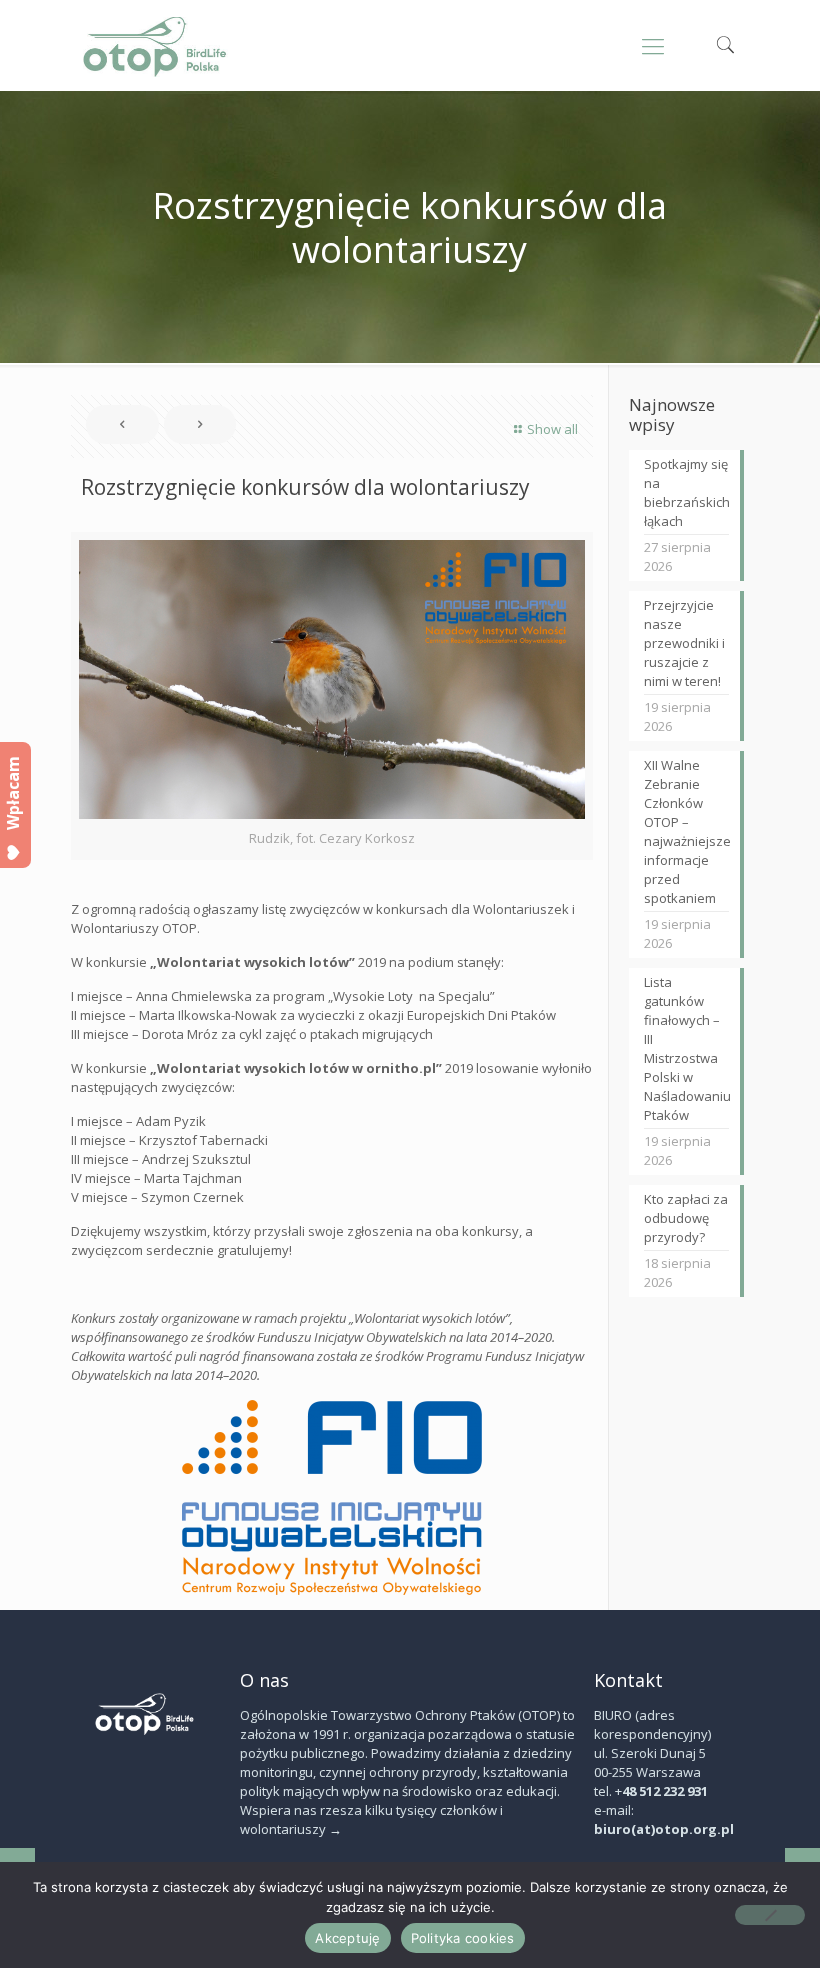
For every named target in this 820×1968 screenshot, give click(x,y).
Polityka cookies (463, 1938)
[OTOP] (155, 45)
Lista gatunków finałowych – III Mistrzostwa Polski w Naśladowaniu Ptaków (686, 1048)
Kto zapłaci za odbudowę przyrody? (686, 1218)
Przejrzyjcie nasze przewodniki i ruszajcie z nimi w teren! (684, 643)
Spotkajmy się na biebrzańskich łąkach (686, 492)
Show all (552, 429)
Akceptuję (347, 1938)
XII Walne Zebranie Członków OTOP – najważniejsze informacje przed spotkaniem (686, 831)
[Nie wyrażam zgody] (770, 1915)
